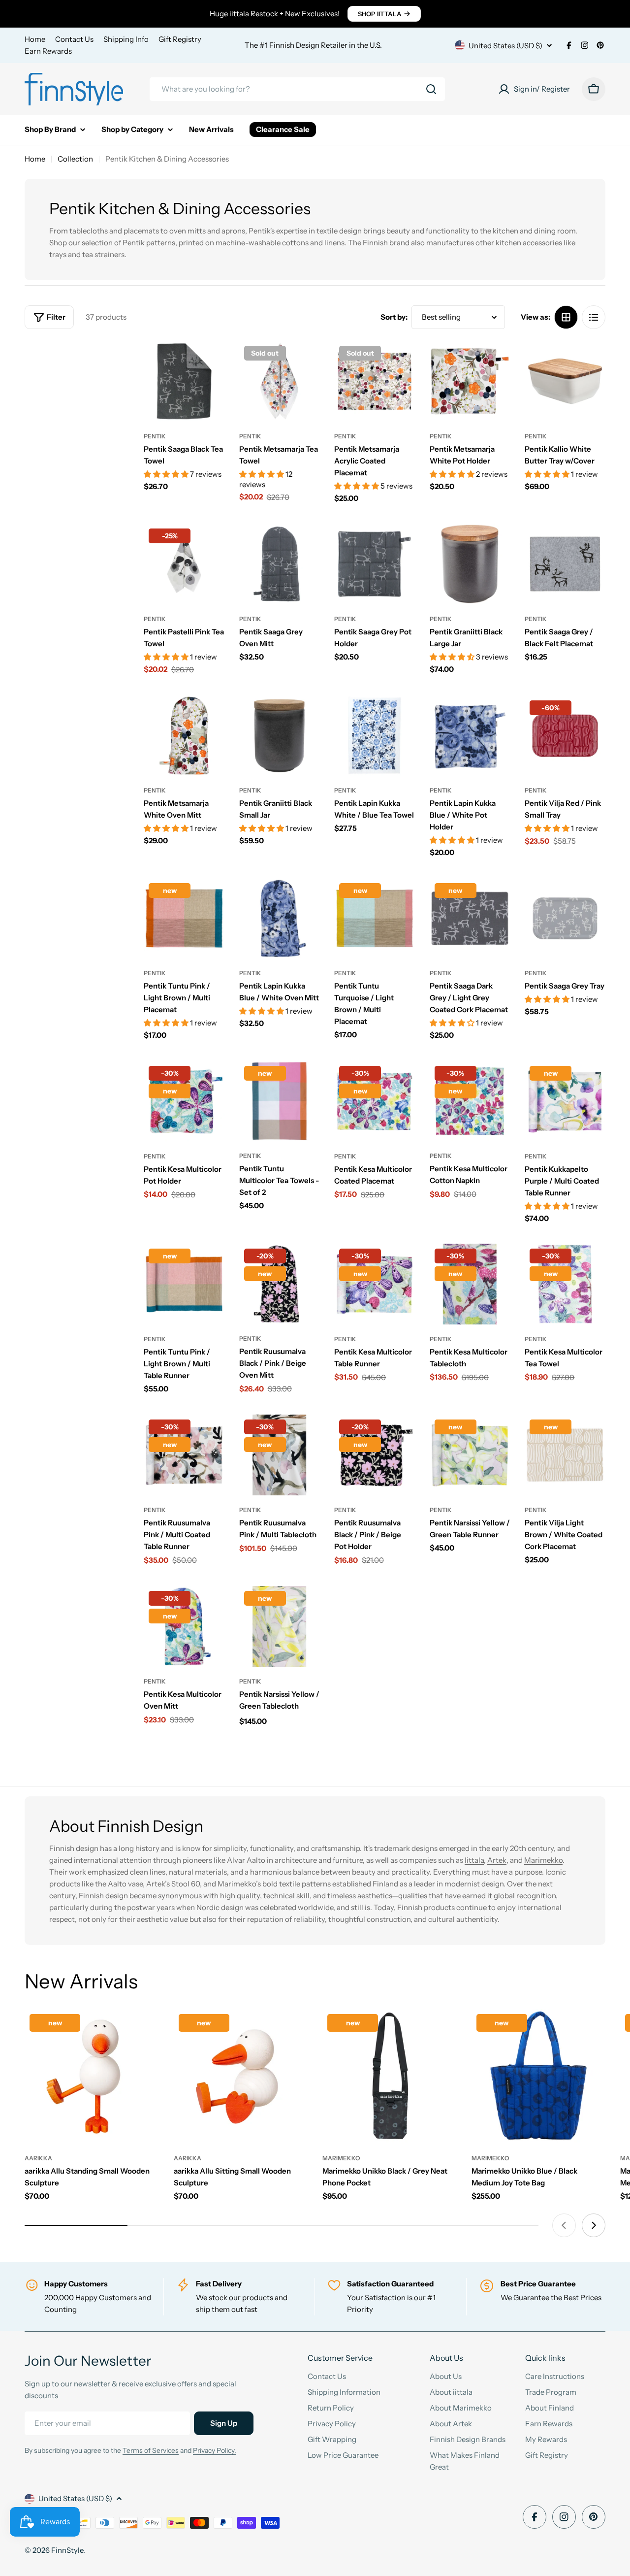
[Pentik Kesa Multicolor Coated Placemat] (375, 1101)
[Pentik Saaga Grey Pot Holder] (375, 564)
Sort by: (394, 317)
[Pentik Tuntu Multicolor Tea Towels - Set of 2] (280, 1101)
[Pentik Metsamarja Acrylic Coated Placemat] (375, 381)
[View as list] (594, 317)
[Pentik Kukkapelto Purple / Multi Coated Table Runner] (565, 1101)
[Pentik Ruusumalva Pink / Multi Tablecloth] (280, 1455)
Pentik (155, 436)
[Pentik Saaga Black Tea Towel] (184, 381)
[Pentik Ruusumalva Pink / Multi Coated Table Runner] (184, 1455)
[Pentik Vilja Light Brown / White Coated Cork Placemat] (565, 1455)
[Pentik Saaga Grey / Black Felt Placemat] (565, 564)
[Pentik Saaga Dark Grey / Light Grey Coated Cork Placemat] (470, 919)
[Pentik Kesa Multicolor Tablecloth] (470, 1284)
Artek (497, 1860)
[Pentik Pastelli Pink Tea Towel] (184, 564)
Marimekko (543, 1860)
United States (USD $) (505, 46)
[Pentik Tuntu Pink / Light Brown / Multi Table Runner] (184, 1284)
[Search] (431, 89)
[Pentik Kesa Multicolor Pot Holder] (184, 1101)
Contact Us (74, 39)
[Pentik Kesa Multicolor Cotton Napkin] (470, 1101)
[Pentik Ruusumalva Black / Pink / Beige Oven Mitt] (280, 1284)
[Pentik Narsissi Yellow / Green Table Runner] (470, 1455)
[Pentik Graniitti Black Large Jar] (470, 564)
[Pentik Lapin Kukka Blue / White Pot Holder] (470, 736)
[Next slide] (594, 2225)
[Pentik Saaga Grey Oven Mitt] (280, 564)
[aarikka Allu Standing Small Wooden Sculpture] (92, 2076)
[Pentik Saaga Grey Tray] (565, 919)
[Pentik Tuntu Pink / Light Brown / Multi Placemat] (184, 919)
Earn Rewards (48, 51)
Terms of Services (151, 2450)
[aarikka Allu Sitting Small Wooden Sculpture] (241, 2076)
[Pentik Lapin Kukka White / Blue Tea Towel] (375, 736)
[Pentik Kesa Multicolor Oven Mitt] (184, 1626)
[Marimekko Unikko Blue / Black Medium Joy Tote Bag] (539, 2076)
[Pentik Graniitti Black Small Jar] (280, 736)
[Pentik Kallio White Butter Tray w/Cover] (565, 381)
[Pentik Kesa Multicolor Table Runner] (375, 1284)
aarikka (38, 2158)
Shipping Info (126, 39)
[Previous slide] (564, 2225)
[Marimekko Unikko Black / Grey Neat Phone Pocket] (390, 2076)
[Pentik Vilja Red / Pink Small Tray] (565, 736)
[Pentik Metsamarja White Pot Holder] (470, 381)
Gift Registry (180, 39)
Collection (75, 159)
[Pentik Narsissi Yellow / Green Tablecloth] (280, 1626)
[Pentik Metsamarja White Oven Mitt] (184, 736)
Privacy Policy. (215, 2450)
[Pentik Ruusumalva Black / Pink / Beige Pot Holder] (375, 1455)
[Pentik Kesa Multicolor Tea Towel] (565, 1284)
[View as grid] (566, 317)
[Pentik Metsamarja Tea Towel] (280, 381)
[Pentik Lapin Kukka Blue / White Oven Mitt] (280, 919)
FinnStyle (67, 2550)
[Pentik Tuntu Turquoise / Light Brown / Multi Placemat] (375, 919)
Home (35, 39)
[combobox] (297, 89)
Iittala (474, 1860)
